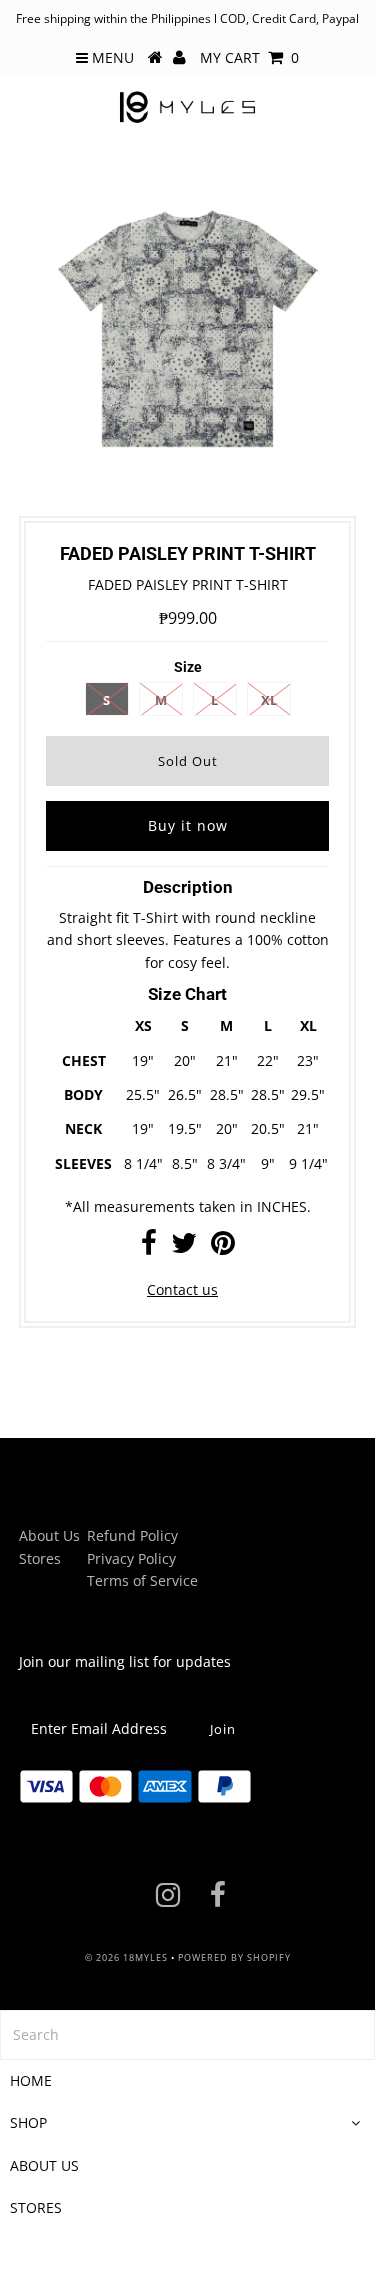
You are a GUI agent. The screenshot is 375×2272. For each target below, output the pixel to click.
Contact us (182, 1289)
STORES (36, 2207)
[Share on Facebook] (149, 1247)
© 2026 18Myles (126, 1957)
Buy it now (188, 825)
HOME (31, 2080)
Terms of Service (142, 1580)
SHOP (28, 2122)
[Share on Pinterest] (223, 1247)
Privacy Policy (131, 1558)
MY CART (249, 57)
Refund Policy (132, 1535)
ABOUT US (44, 2165)
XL (269, 700)
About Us (49, 1535)
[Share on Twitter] (184, 1247)
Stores (40, 1558)
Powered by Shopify (234, 1957)
